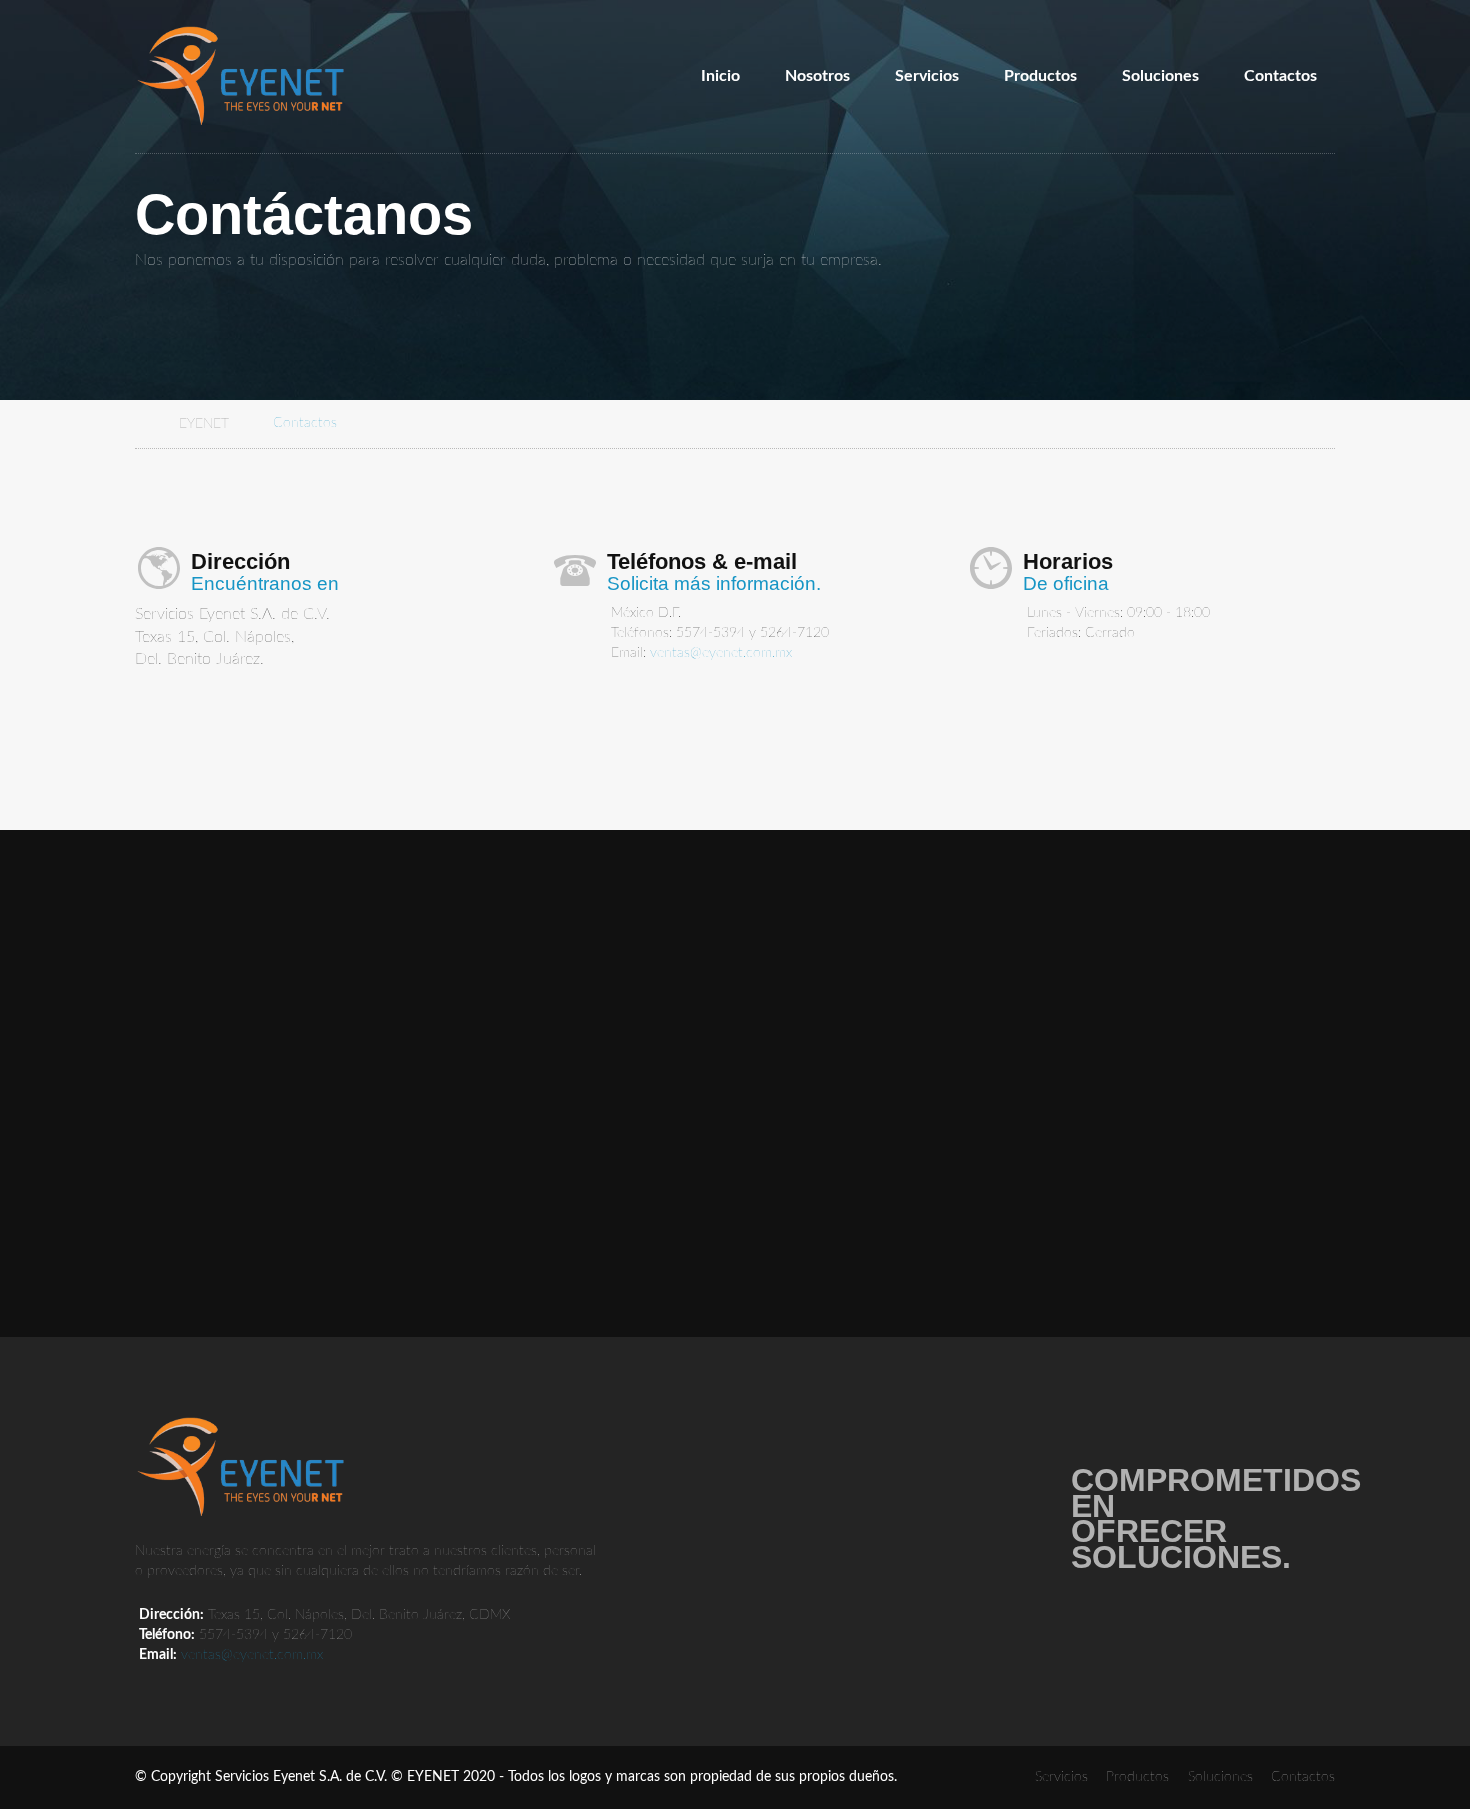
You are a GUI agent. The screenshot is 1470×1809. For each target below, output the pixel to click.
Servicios (927, 76)
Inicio (720, 76)
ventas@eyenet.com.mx (721, 653)
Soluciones (1160, 76)
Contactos (1280, 76)
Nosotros (817, 76)
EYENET (204, 423)
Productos (1040, 76)
